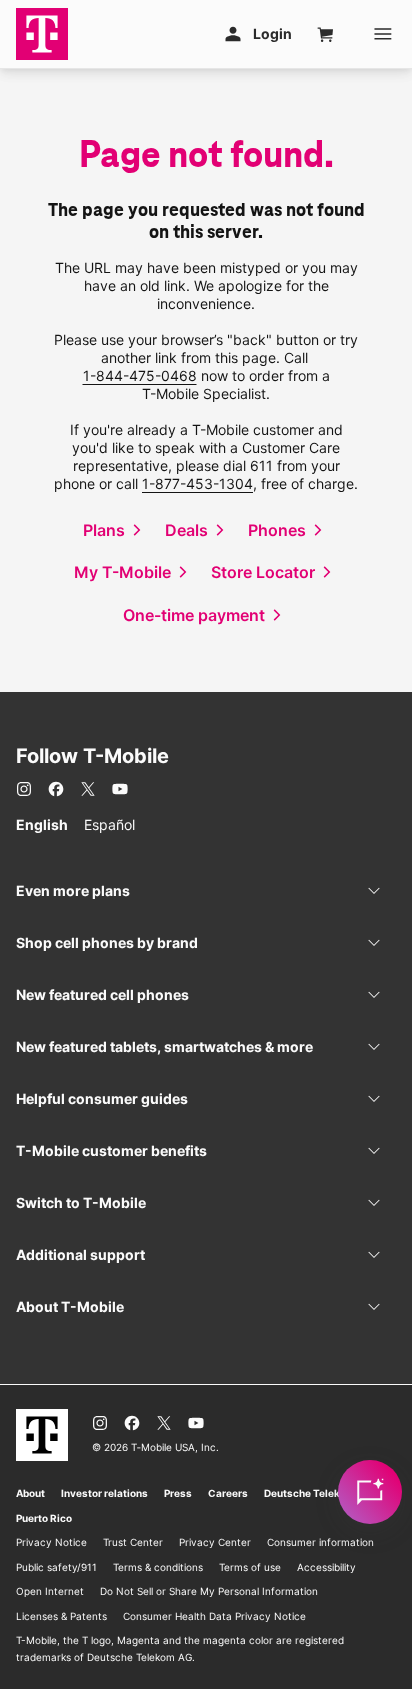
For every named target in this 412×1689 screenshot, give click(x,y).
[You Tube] (120, 789)
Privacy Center (215, 1542)
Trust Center (133, 1542)
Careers (228, 1493)
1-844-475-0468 (140, 375)
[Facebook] (56, 789)
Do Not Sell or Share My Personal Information (209, 1591)
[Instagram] (24, 789)
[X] (88, 789)
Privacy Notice (51, 1542)
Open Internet (50, 1591)
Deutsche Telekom (309, 1493)
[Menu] (383, 34)
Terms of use (250, 1567)
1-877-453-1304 (197, 483)
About (30, 1493)
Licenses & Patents (61, 1616)
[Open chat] (370, 1492)
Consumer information (320, 1542)
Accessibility (326, 1567)
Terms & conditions (158, 1567)
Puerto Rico (44, 1518)
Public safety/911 (56, 1567)
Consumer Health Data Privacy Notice (214, 1616)
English (42, 824)
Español (109, 824)
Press (178, 1493)
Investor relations (104, 1493)
